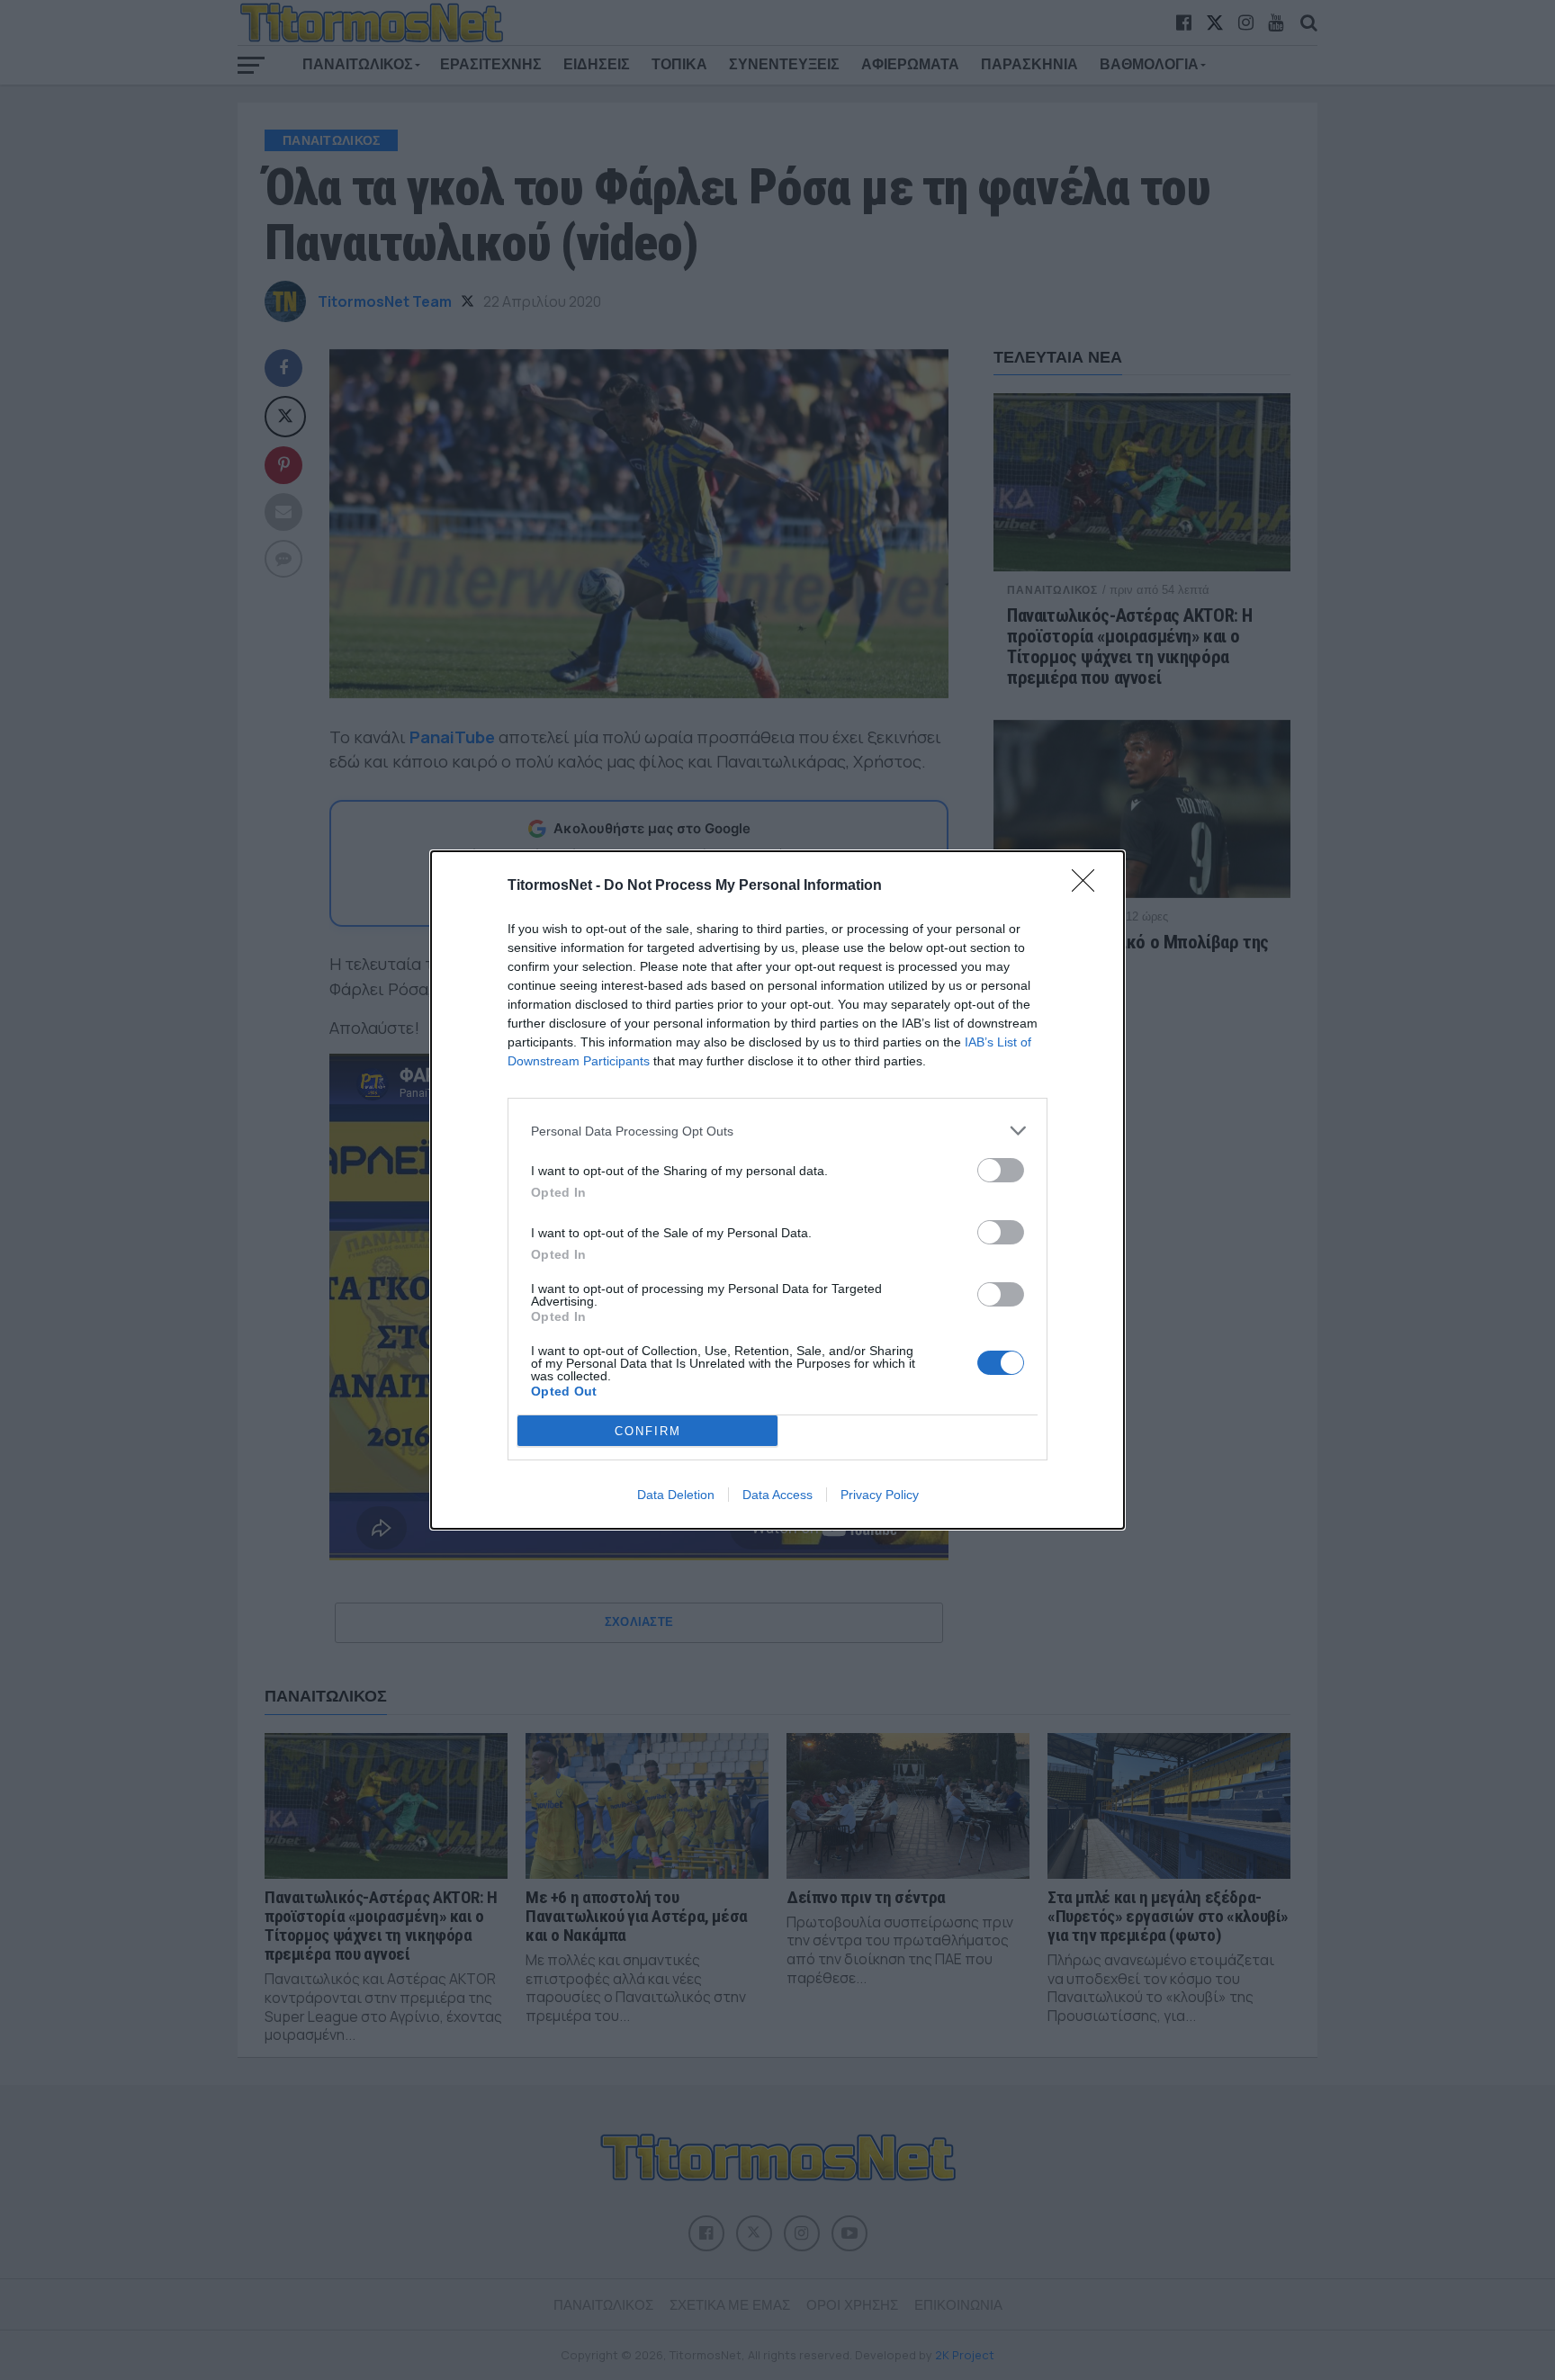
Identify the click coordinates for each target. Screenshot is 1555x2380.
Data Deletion (676, 1495)
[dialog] (777, 1190)
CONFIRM (648, 1431)
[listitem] (777, 1131)
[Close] (1089, 886)
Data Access (777, 1495)
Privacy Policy (880, 1495)
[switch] (1001, 1170)
